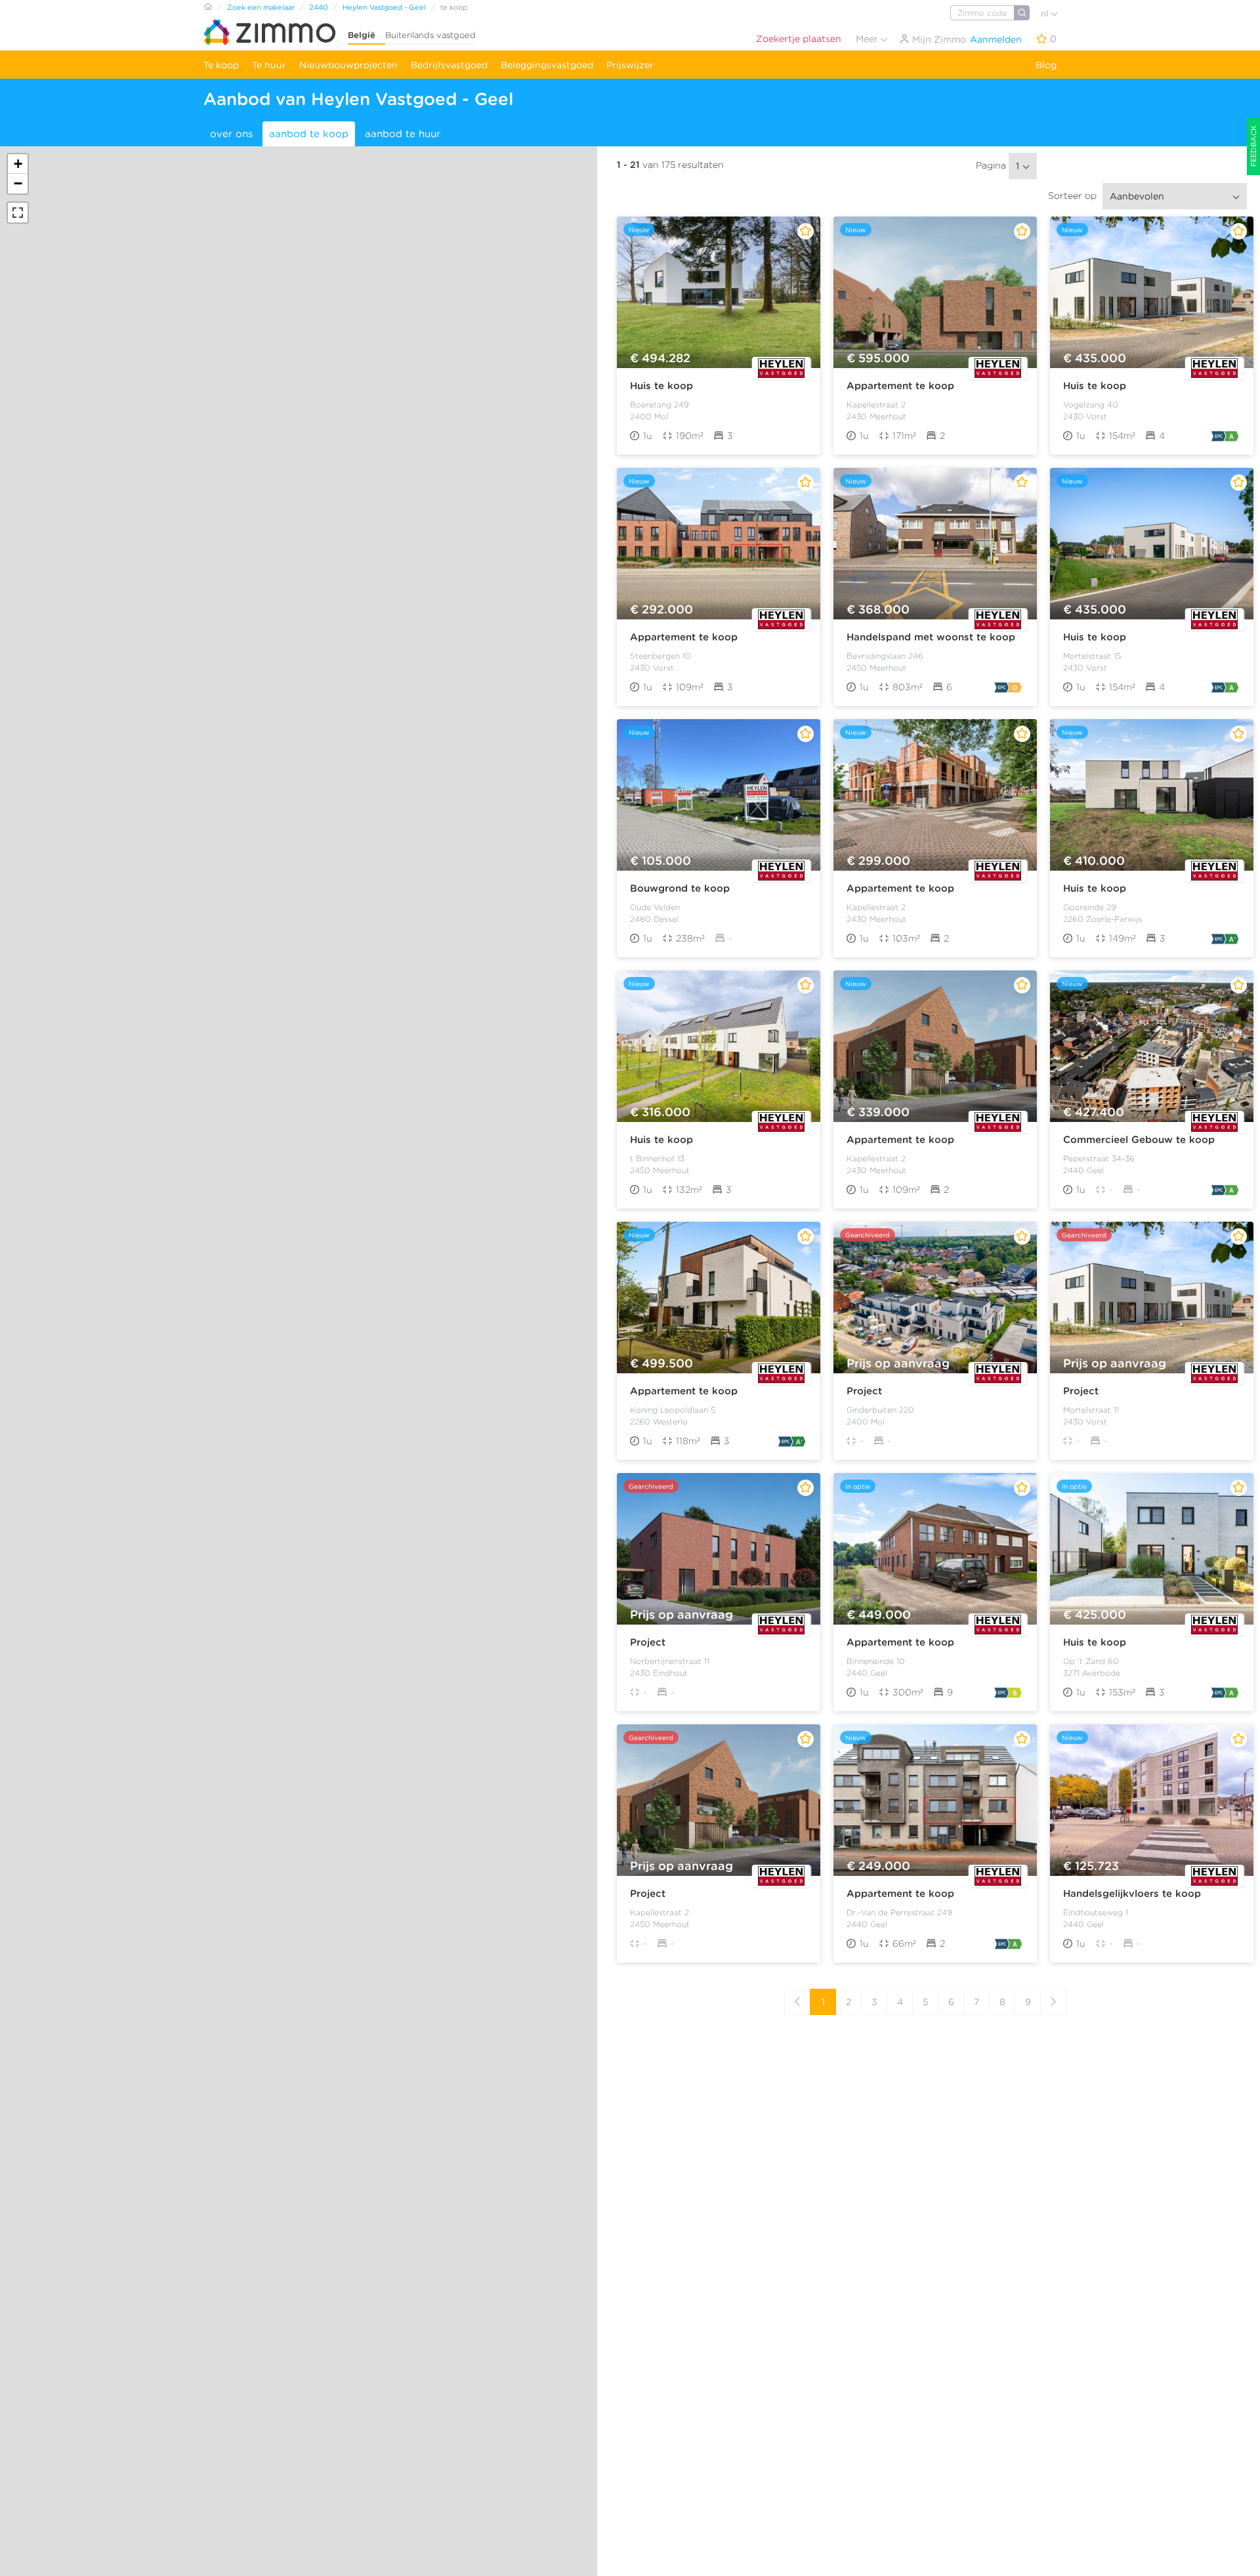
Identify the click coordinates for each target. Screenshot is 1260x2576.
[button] (18, 164)
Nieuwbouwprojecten (348, 65)
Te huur (269, 65)
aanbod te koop (309, 134)
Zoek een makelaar (261, 7)
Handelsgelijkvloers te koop (1132, 1894)
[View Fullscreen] (18, 213)
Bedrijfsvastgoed (449, 65)
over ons (231, 134)
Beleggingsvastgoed (547, 65)
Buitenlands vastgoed (430, 35)
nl (1046, 13)
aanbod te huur (403, 134)
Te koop (221, 65)
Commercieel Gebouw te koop (1139, 1140)
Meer (868, 39)
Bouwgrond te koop (680, 888)
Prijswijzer (630, 65)
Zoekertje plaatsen (799, 39)
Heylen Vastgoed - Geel (384, 7)
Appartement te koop (900, 386)
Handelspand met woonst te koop (931, 637)
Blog (1046, 65)
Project (864, 1391)
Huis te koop (661, 386)
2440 (319, 7)
